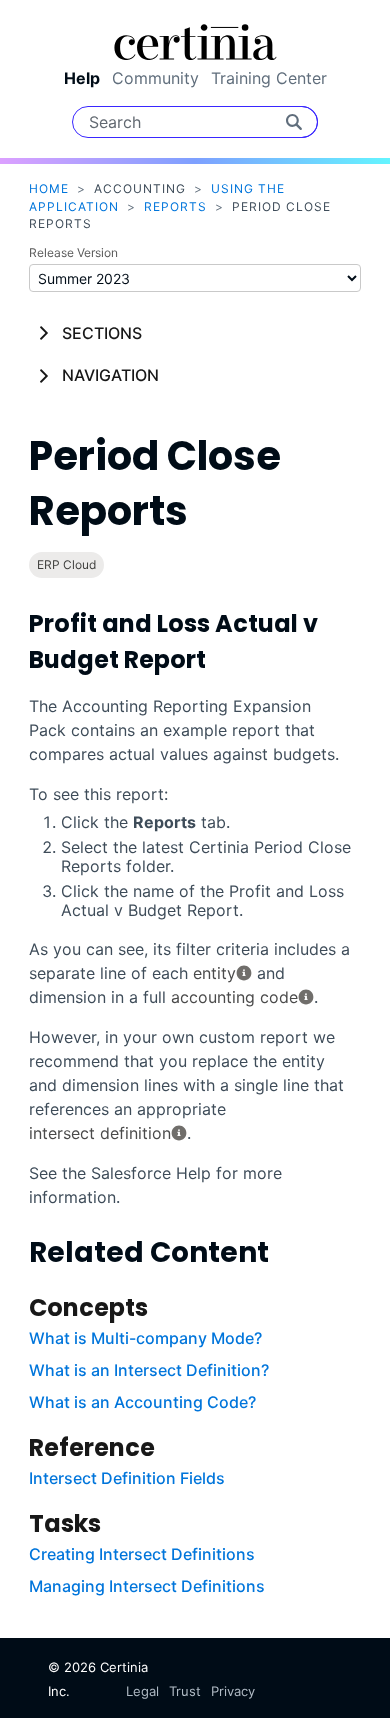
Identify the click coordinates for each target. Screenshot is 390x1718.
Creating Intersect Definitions (142, 1554)
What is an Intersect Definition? (149, 1370)
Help (82, 78)
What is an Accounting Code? (142, 1402)
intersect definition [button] (100, 1133)
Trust (185, 1691)
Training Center (269, 78)
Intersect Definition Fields (127, 1478)
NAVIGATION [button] (110, 375)
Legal (142, 1691)
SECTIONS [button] (102, 333)
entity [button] (214, 973)
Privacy (233, 1691)
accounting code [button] (234, 997)
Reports (175, 206)
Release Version (73, 252)
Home (49, 188)
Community (155, 78)
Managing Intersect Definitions (147, 1586)
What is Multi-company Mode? (145, 1338)
